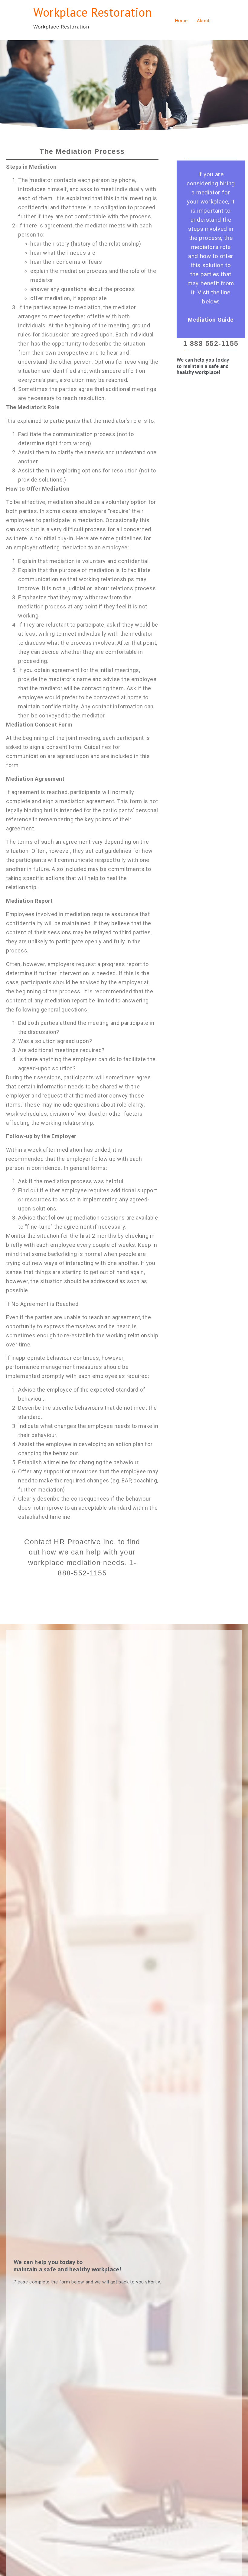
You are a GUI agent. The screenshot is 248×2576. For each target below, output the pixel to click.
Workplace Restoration (93, 12)
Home (181, 20)
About (204, 20)
